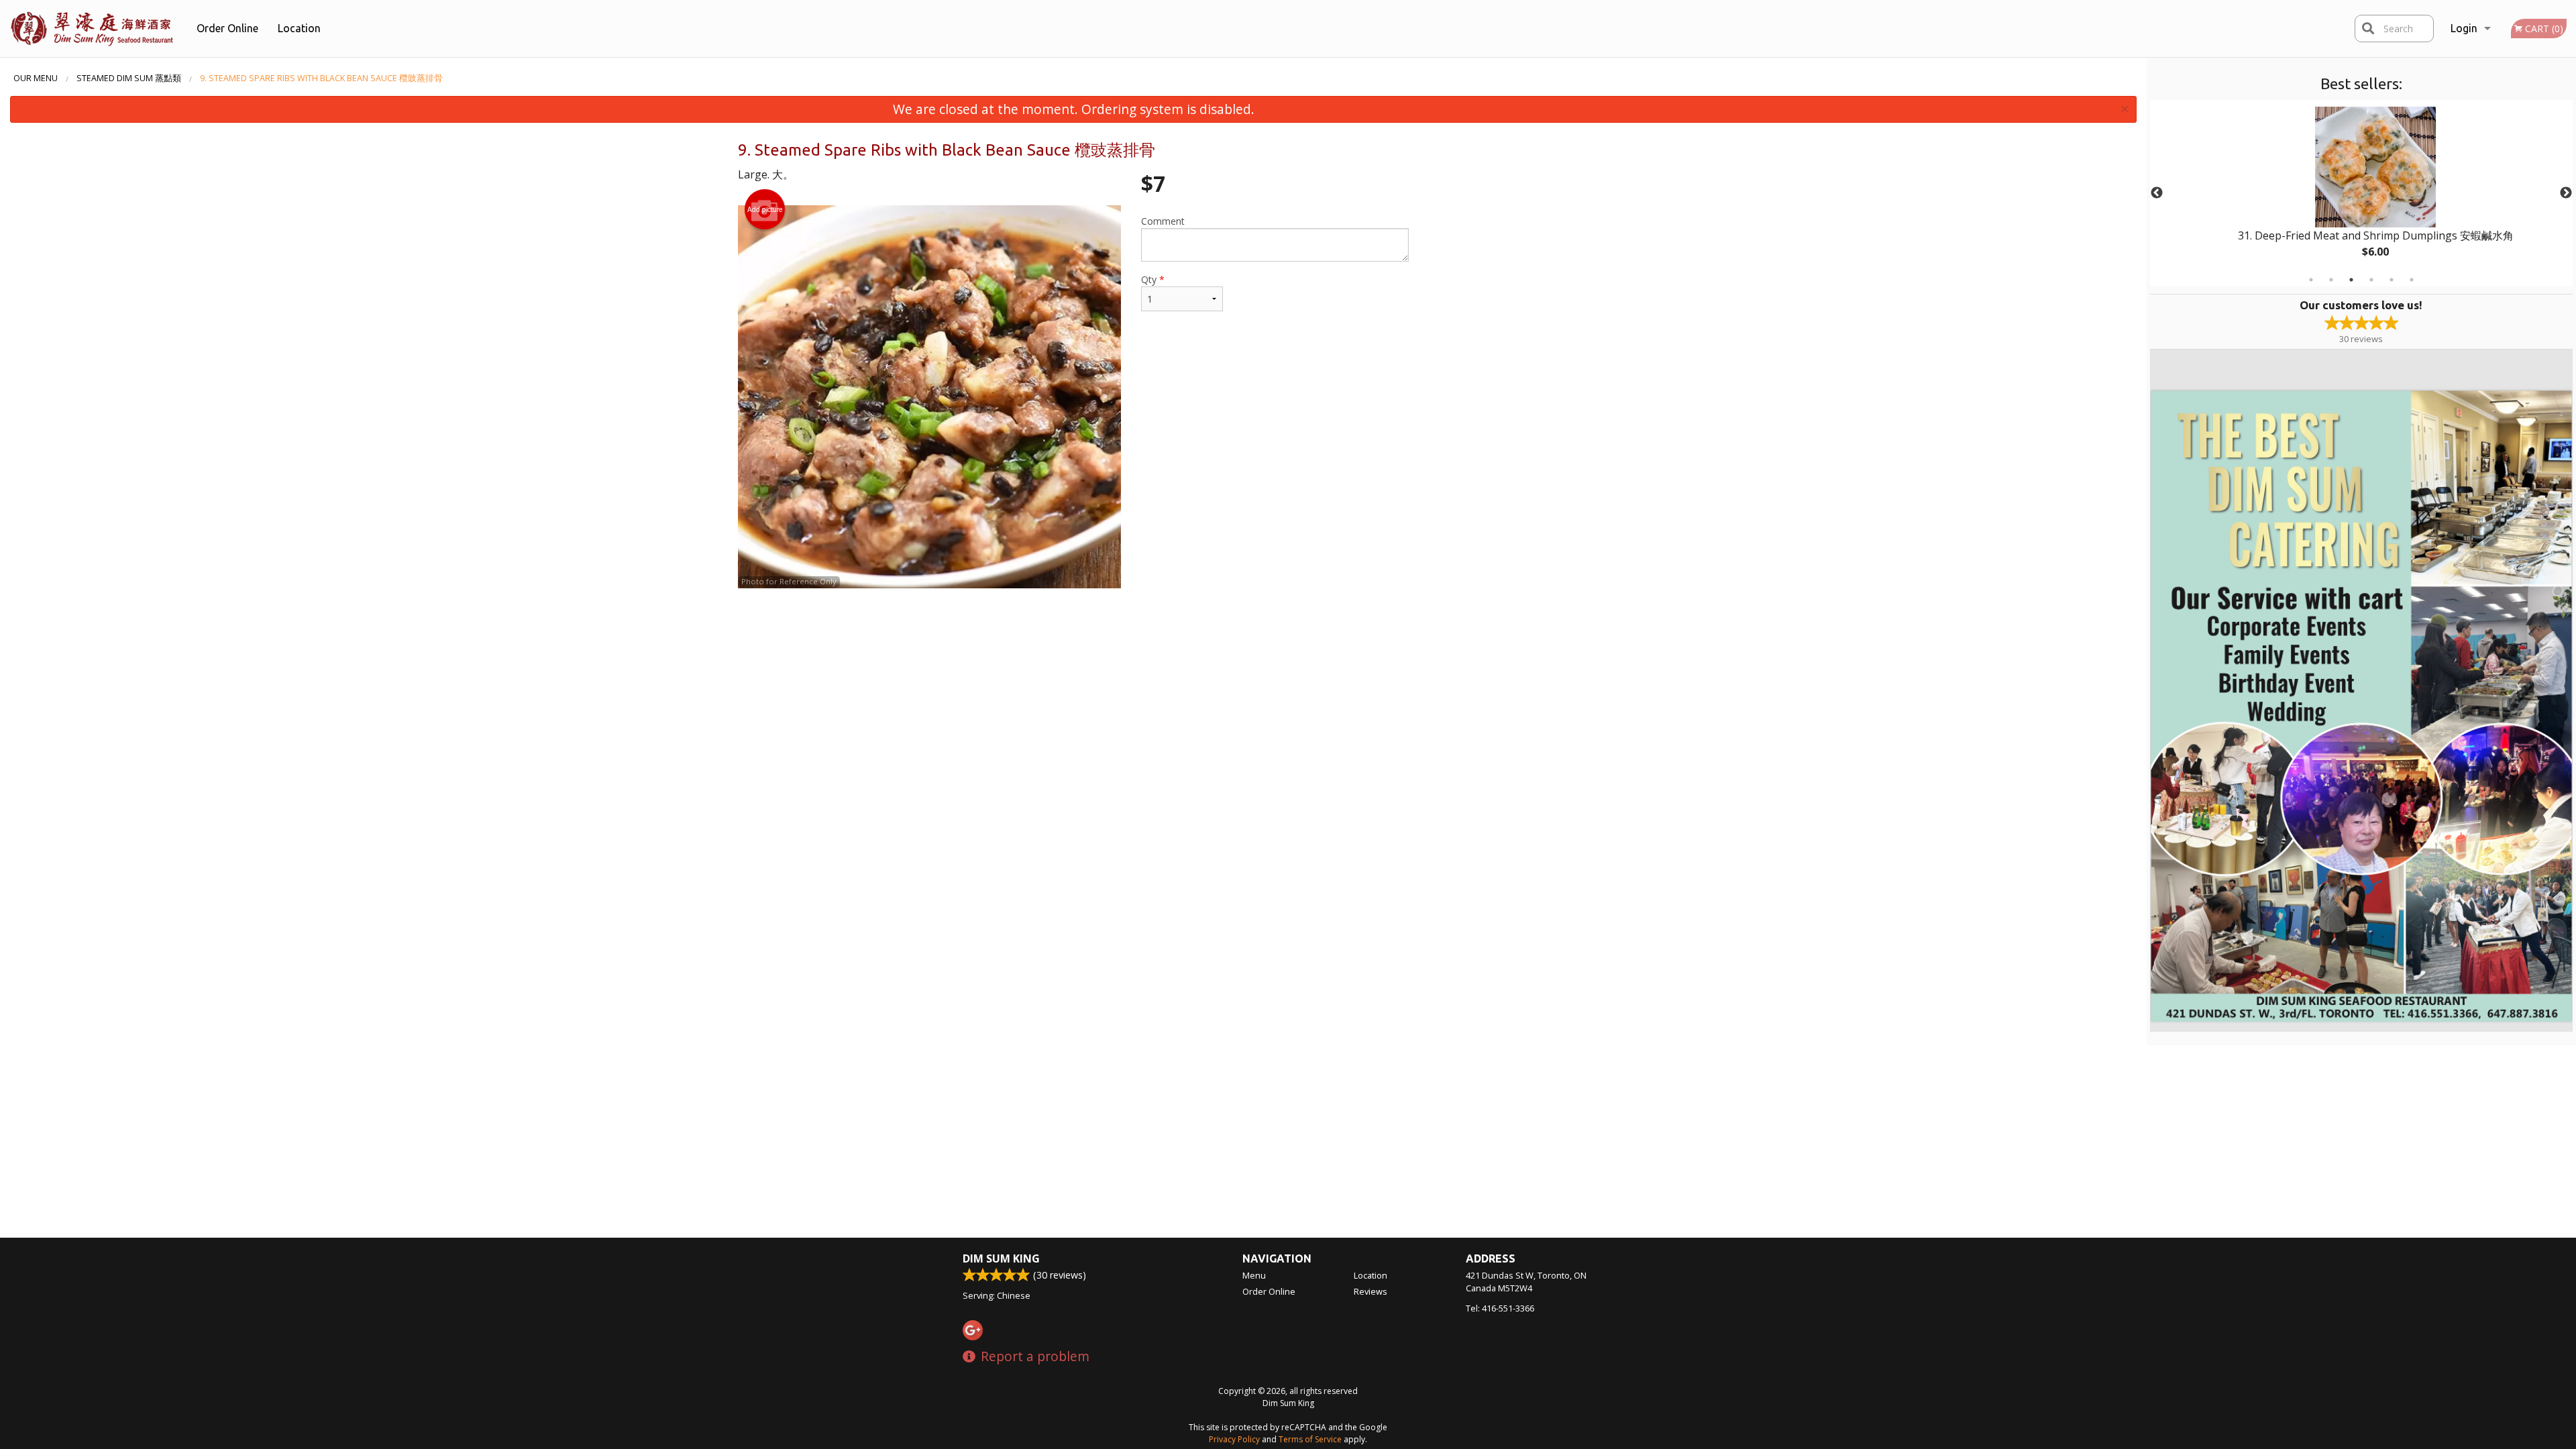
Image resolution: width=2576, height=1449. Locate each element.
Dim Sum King (1001, 1258)
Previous (2157, 193)
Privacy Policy (1234, 1439)
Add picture (765, 209)
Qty (1153, 279)
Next (2566, 193)
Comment (1163, 221)
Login (2464, 28)
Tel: (1500, 1308)
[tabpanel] (2361, 193)
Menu (1254, 1275)
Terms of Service (1310, 1439)
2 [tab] (2331, 280)
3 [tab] (2351, 280)
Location (299, 28)
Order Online (227, 28)
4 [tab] (2371, 280)
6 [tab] (2412, 280)
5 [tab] (2392, 280)
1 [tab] (2311, 280)
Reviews (1371, 1291)
